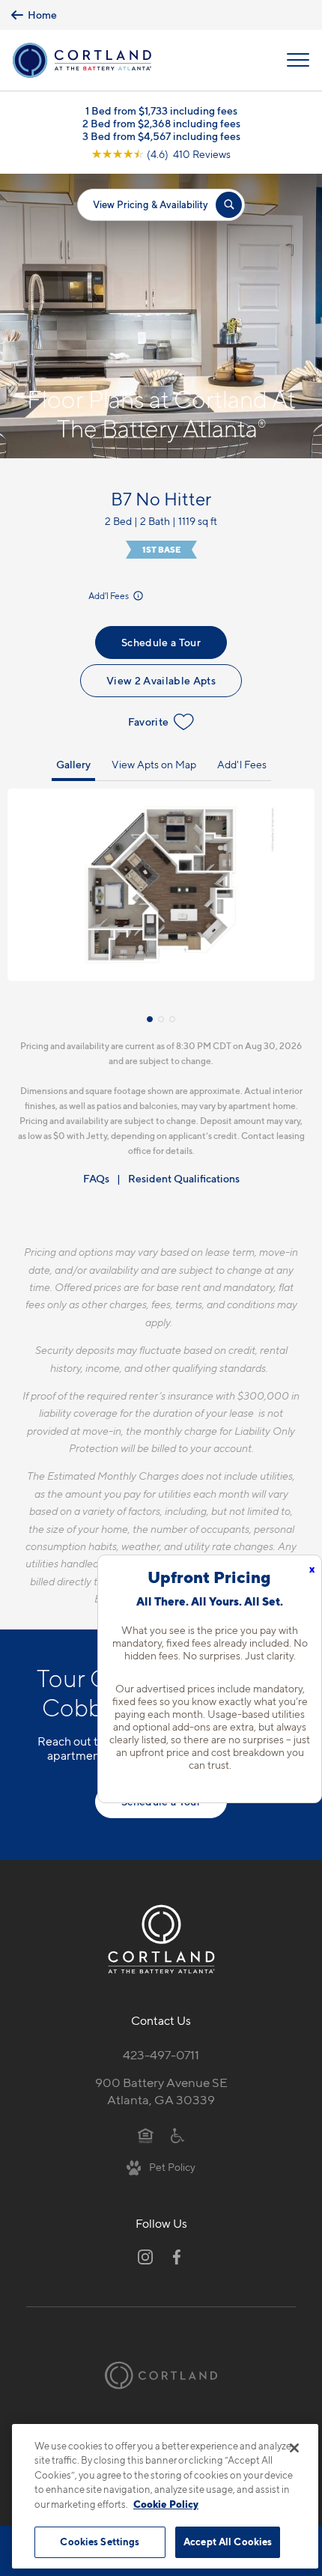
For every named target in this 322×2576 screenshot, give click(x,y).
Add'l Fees (109, 596)
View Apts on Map (154, 764)
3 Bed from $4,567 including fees (161, 136)
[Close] (294, 2448)
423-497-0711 (161, 2055)
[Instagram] (145, 2257)
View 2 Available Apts (161, 680)
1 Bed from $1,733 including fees (161, 110)
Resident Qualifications (184, 1178)
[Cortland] (161, 2376)
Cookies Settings (100, 2542)
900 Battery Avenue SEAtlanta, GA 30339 (161, 2091)
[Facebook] (177, 2257)
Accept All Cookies (228, 2542)
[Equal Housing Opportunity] (146, 2135)
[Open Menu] (298, 60)
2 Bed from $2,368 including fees (161, 123)
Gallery (73, 764)
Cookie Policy (166, 2504)
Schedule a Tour (161, 642)
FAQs (96, 1178)
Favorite (149, 722)
